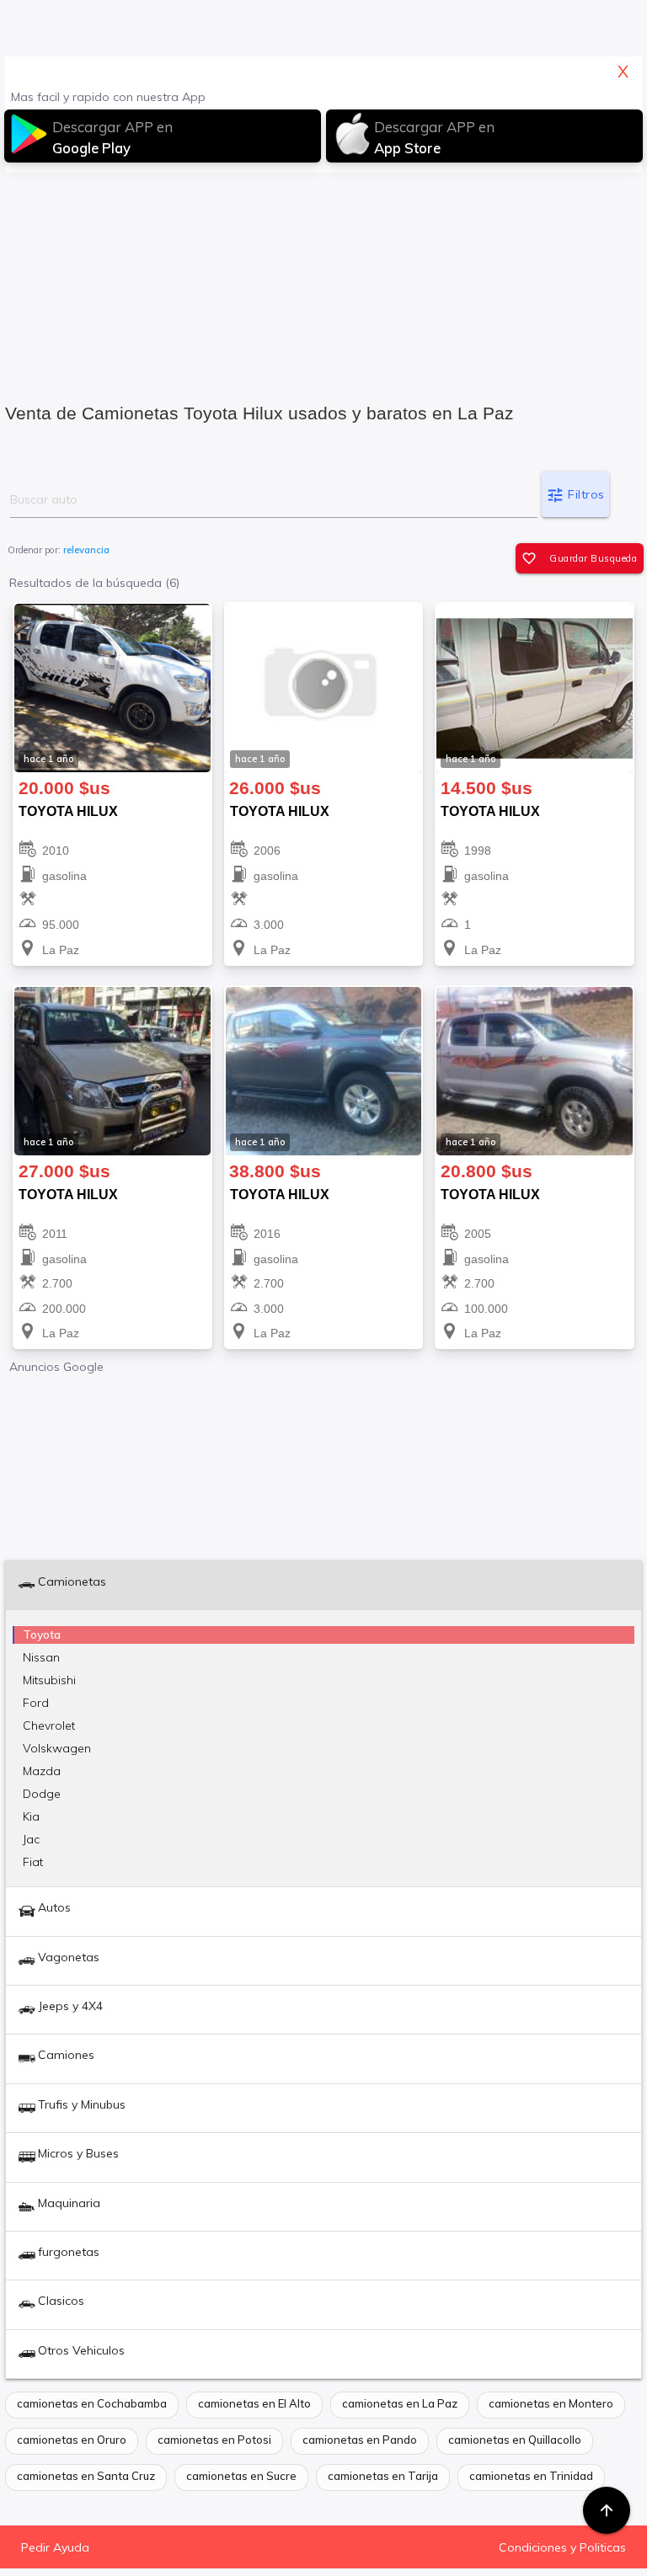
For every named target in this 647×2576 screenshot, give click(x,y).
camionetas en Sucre (241, 2476)
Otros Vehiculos (81, 2350)
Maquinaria (69, 2203)
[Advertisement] (324, 282)
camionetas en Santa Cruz (86, 2476)
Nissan (41, 1657)
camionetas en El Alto (254, 2403)
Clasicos (61, 2301)
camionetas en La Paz (400, 2403)
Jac (31, 1839)
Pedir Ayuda (55, 2547)
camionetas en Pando (360, 2440)
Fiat (33, 1862)
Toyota (42, 1635)
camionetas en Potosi (214, 2440)
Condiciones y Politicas (562, 2547)
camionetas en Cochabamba (92, 2403)
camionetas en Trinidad (531, 2476)
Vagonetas (69, 1957)
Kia (31, 1816)
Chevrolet (49, 1725)
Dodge (42, 1794)
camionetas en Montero (551, 2403)
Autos (54, 1907)
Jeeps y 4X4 (70, 2006)
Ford (36, 1703)
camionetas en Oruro (72, 2440)
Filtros (575, 495)
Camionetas (72, 1581)
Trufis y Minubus (82, 2104)
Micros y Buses (78, 2153)
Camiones (66, 2055)
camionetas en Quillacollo (515, 2440)
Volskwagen (57, 1748)
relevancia (86, 550)
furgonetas (69, 2252)
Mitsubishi (49, 1680)
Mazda (42, 1771)
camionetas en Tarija (383, 2476)
